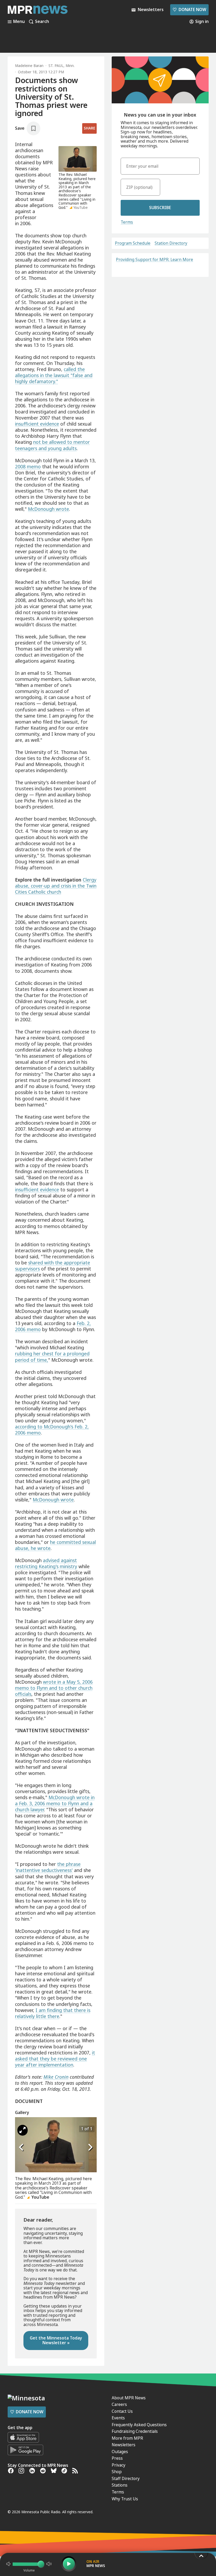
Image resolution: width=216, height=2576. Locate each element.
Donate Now (189, 9)
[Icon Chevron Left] (22, 2148)
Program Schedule (133, 243)
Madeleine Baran (29, 66)
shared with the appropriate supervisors (53, 1266)
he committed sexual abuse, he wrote (55, 1545)
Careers (119, 2404)
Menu (19, 22)
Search (42, 22)
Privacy (119, 2465)
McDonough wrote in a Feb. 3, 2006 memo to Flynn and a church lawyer (55, 1803)
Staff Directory (126, 2478)
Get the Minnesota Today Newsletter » (56, 2340)
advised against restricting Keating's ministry (46, 1563)
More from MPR (127, 2438)
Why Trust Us (125, 2499)
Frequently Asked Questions (139, 2425)
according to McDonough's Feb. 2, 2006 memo (52, 1430)
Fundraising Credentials (135, 2431)
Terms (127, 222)
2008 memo (28, 466)
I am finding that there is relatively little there (53, 2013)
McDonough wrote (48, 509)
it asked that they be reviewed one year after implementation (55, 2059)
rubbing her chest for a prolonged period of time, (52, 1357)
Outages (120, 2452)
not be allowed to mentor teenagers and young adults (52, 445)
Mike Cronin (56, 2077)
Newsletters (124, 2445)
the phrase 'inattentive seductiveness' (48, 1867)
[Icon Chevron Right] (90, 2148)
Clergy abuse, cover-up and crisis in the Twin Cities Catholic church (56, 886)
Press (117, 2458)
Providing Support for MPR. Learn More (154, 259)
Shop (117, 2472)
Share (89, 128)
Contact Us (122, 2411)
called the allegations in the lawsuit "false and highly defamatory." (54, 375)
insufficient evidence (37, 424)
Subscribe (160, 208)
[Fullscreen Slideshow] (23, 2130)
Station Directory (171, 243)
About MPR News (129, 2398)
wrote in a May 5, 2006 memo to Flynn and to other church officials (54, 1688)
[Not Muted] (8, 2564)
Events (118, 2418)
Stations (120, 2485)
